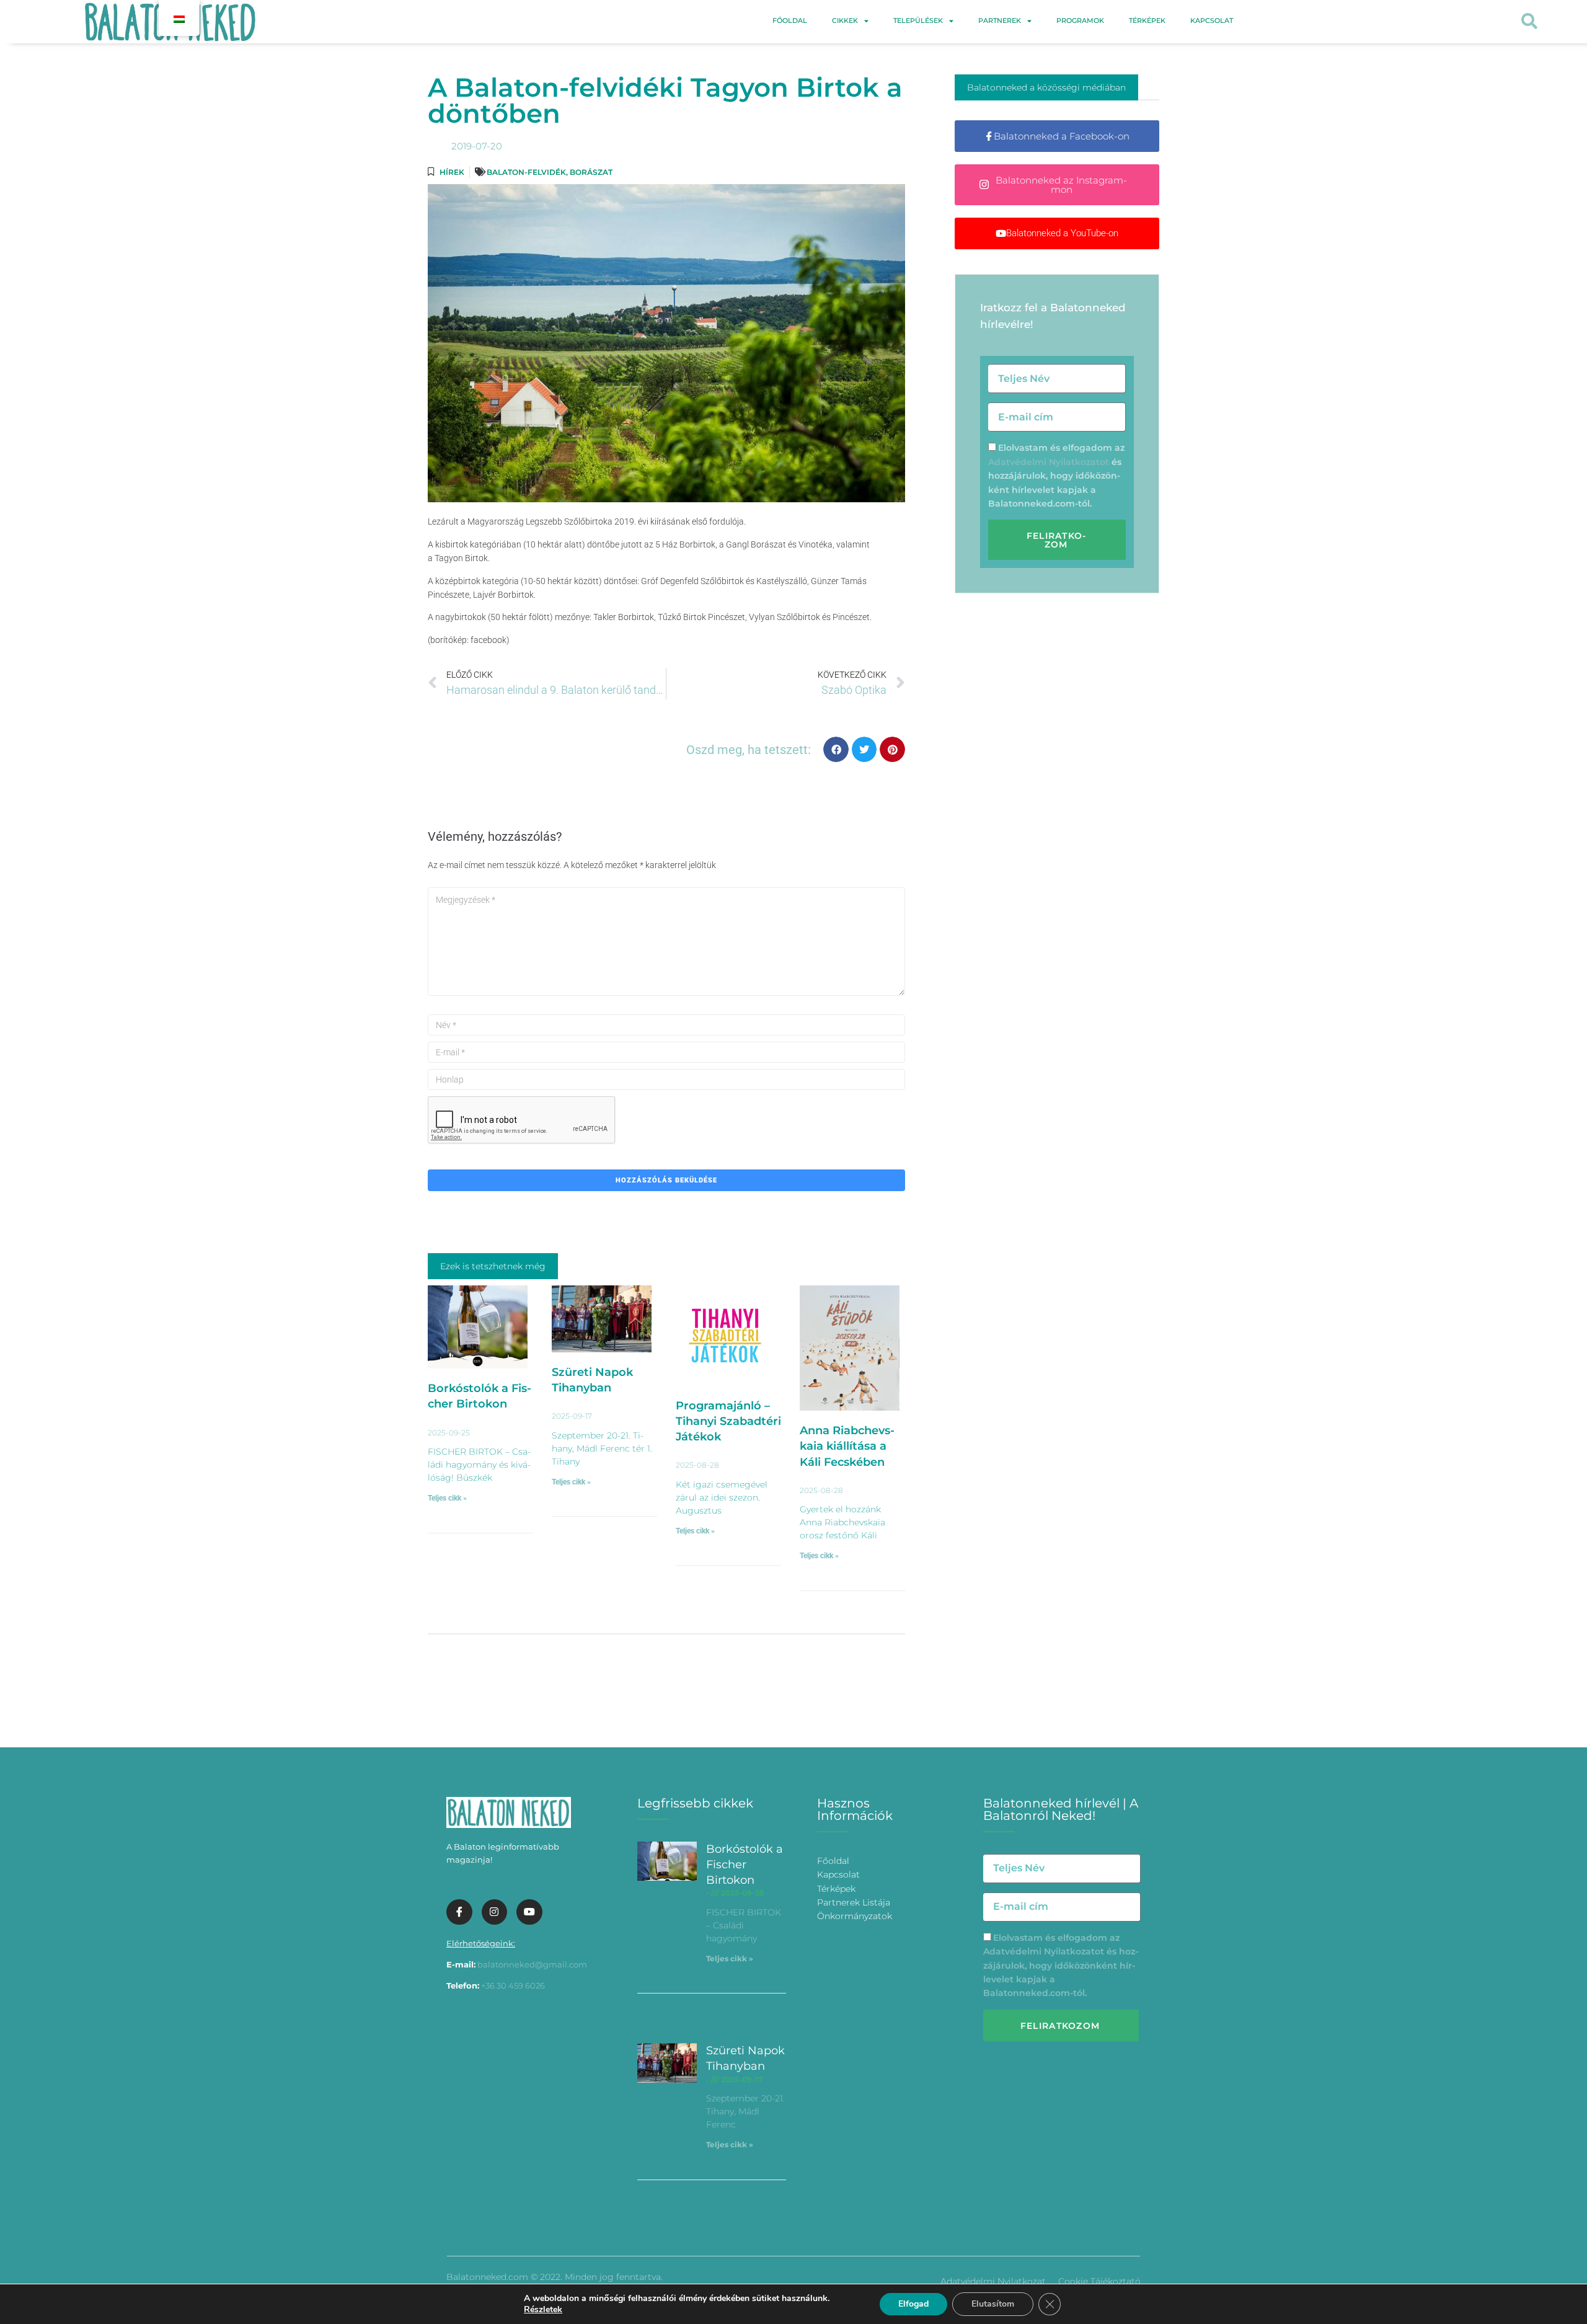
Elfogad (913, 2304)
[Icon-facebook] (459, 1912)
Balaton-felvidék (526, 172)
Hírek (452, 172)
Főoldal (790, 20)
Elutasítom (993, 2304)
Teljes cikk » (447, 1498)
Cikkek (845, 20)
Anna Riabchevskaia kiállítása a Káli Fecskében (847, 1446)
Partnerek (1000, 20)
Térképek (1147, 20)
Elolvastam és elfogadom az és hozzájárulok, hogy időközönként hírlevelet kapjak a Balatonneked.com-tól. (1056, 476)
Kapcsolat (1212, 20)
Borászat (591, 172)
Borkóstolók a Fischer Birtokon (745, 1865)
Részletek (543, 2310)
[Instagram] (495, 1912)
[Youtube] (529, 1912)
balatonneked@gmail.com (532, 1964)
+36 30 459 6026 (513, 1985)
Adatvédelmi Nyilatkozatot (1049, 462)
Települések (918, 20)
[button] (1529, 22)
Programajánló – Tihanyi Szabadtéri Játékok (728, 1421)
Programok (1080, 20)
